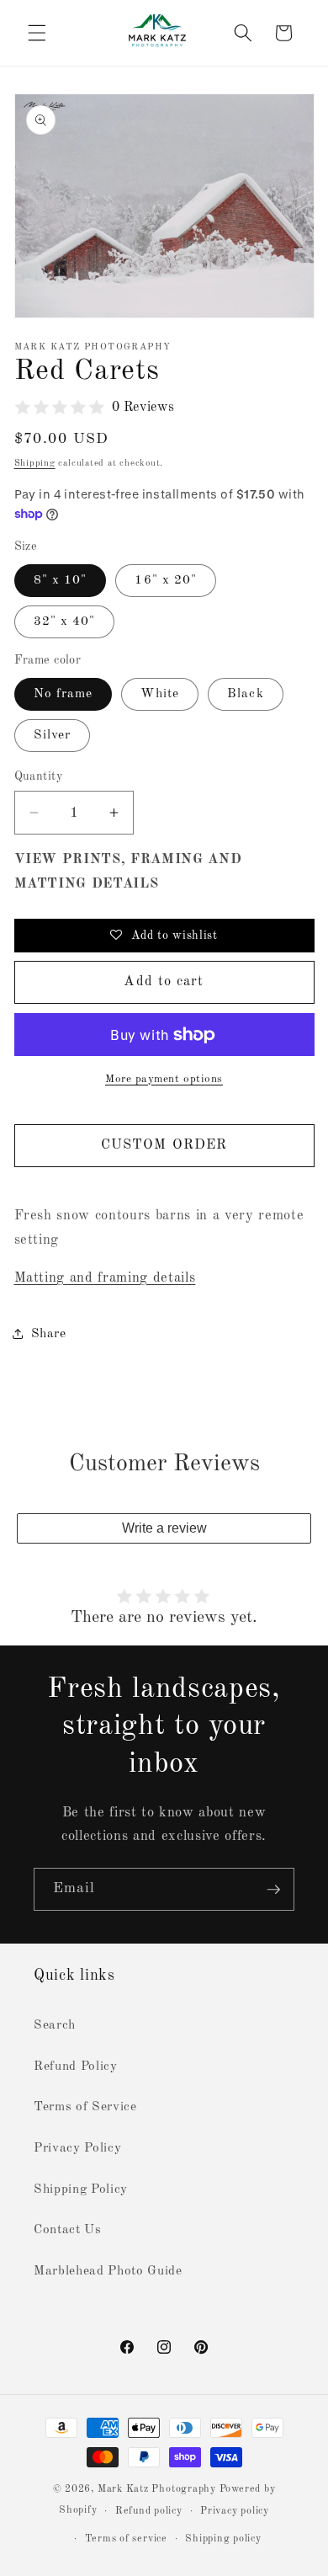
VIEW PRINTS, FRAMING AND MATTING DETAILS (128, 872)
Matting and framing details (105, 1278)
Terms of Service (85, 2107)
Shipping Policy (81, 2189)
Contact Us (68, 2230)
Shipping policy (223, 2539)
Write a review (164, 1528)
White (160, 694)
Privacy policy (235, 2511)
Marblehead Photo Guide (108, 2271)
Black (246, 694)
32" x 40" (65, 621)
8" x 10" (61, 580)
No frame (63, 694)
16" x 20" (166, 580)
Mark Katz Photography (159, 2489)
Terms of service (126, 2539)
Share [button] (49, 1334)
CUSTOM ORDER (164, 1145)
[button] (37, 33)
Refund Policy (76, 2067)
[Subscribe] (273, 1890)
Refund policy (149, 2511)
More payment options (164, 1079)
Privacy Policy (77, 2148)
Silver (53, 735)
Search (55, 2025)
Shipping (35, 464)
